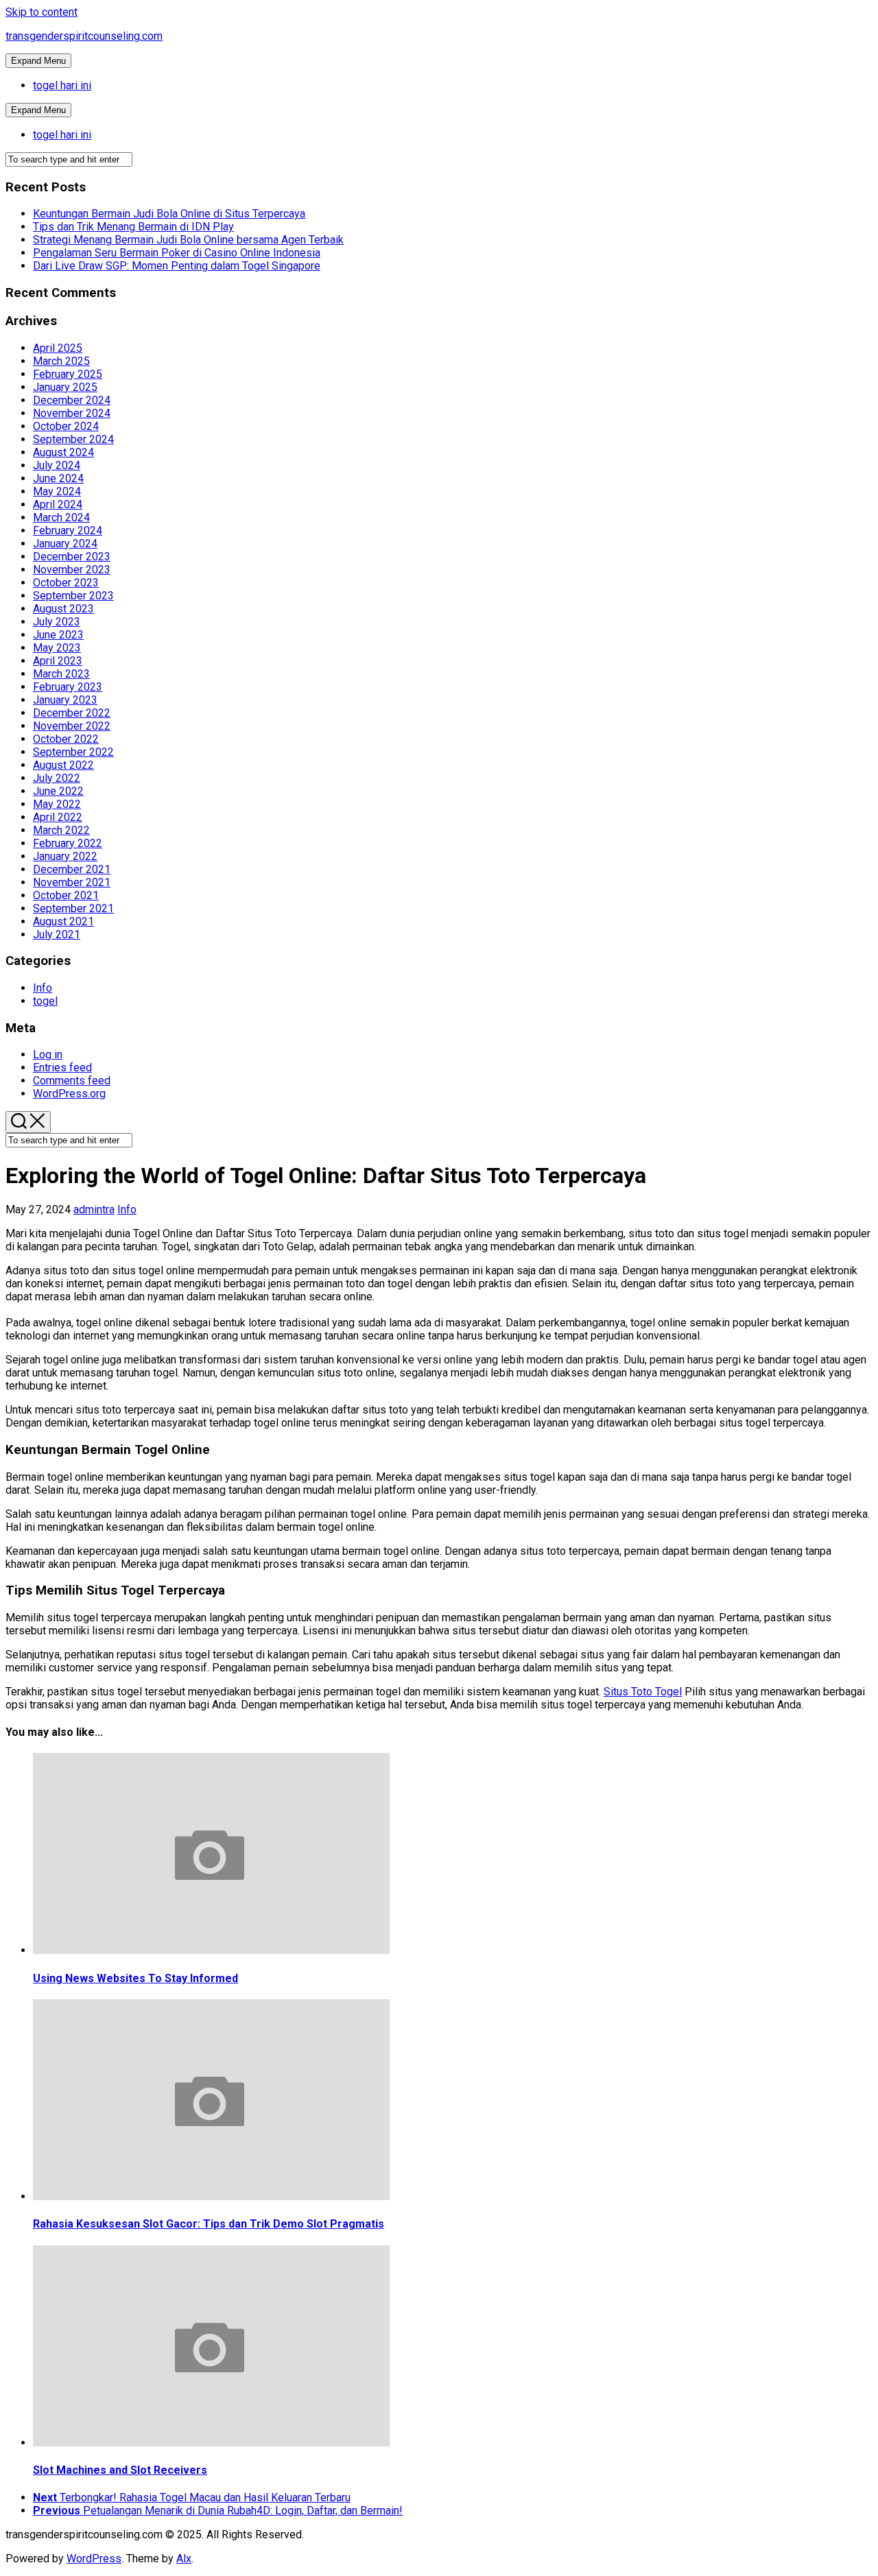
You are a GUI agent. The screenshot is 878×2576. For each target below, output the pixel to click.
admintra (94, 1209)
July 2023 (57, 622)
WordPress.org (69, 1094)
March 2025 (61, 361)
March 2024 (61, 517)
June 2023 (58, 635)
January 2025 (65, 387)
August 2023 (63, 609)
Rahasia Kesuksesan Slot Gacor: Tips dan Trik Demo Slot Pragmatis (209, 2224)
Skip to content (41, 12)
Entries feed (62, 1068)
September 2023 (73, 596)
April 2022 (58, 817)
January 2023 (65, 700)
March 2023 (61, 674)
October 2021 (66, 895)
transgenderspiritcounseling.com (84, 36)
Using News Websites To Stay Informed (135, 1978)
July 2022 (57, 778)
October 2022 (66, 739)
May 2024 (57, 491)
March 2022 (61, 830)
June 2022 (58, 791)
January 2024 (65, 544)
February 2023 (68, 687)
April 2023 (58, 661)
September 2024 (73, 439)
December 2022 (72, 713)
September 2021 (73, 908)
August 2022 (63, 765)
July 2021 (57, 934)
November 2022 (72, 726)
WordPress (94, 2559)
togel (45, 1001)
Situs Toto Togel (643, 1692)
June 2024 (58, 478)
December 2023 (72, 557)
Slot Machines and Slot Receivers (120, 2470)
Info (43, 988)
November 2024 (72, 413)
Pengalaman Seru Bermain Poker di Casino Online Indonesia (177, 253)
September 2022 (73, 752)
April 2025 (58, 348)
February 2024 (68, 530)
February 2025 (68, 374)
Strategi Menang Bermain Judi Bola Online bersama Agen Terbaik (188, 240)
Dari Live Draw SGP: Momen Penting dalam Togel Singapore (177, 266)
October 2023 (66, 583)
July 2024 (57, 465)
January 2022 (65, 856)
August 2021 (63, 921)
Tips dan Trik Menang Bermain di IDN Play (133, 227)
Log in (48, 1054)
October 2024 (66, 426)
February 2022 (68, 843)
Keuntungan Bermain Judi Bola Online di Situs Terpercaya (169, 214)
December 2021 (72, 869)
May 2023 (57, 648)
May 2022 (57, 804)
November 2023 (72, 570)
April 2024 (58, 504)
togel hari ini (62, 85)
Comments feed (72, 1081)
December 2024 (72, 400)
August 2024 (63, 452)
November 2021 (72, 882)
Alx (184, 2559)
